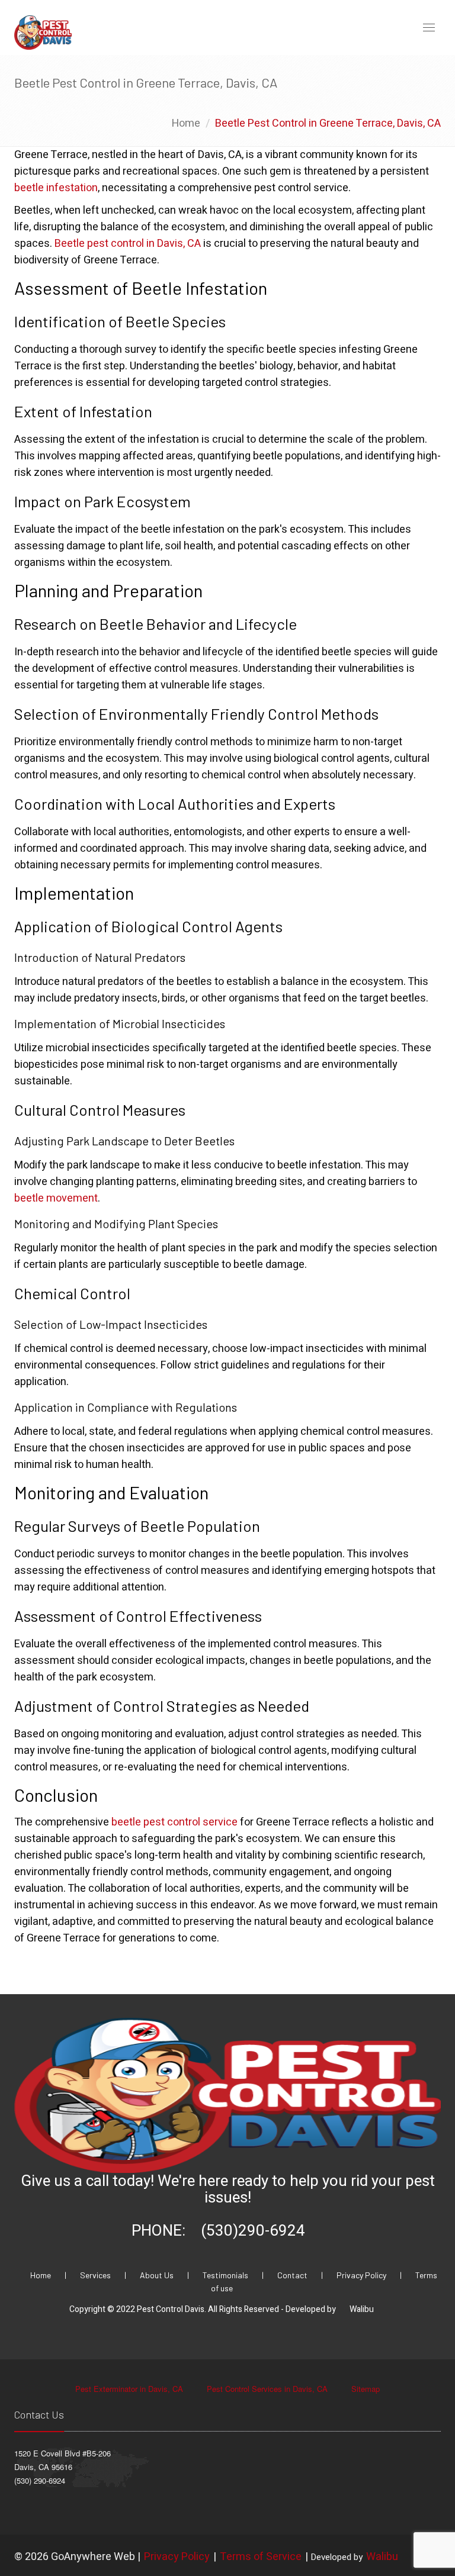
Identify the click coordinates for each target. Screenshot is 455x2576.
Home (186, 123)
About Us (158, 2275)
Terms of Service (261, 2557)
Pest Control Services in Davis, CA (268, 2389)
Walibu (362, 2309)
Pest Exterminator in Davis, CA (130, 2389)
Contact (293, 2275)
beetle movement (56, 1198)
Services (96, 2275)
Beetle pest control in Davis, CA (128, 244)
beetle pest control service (174, 1822)
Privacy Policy (362, 2275)
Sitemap (366, 2389)
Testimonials (226, 2275)
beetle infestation (56, 188)
